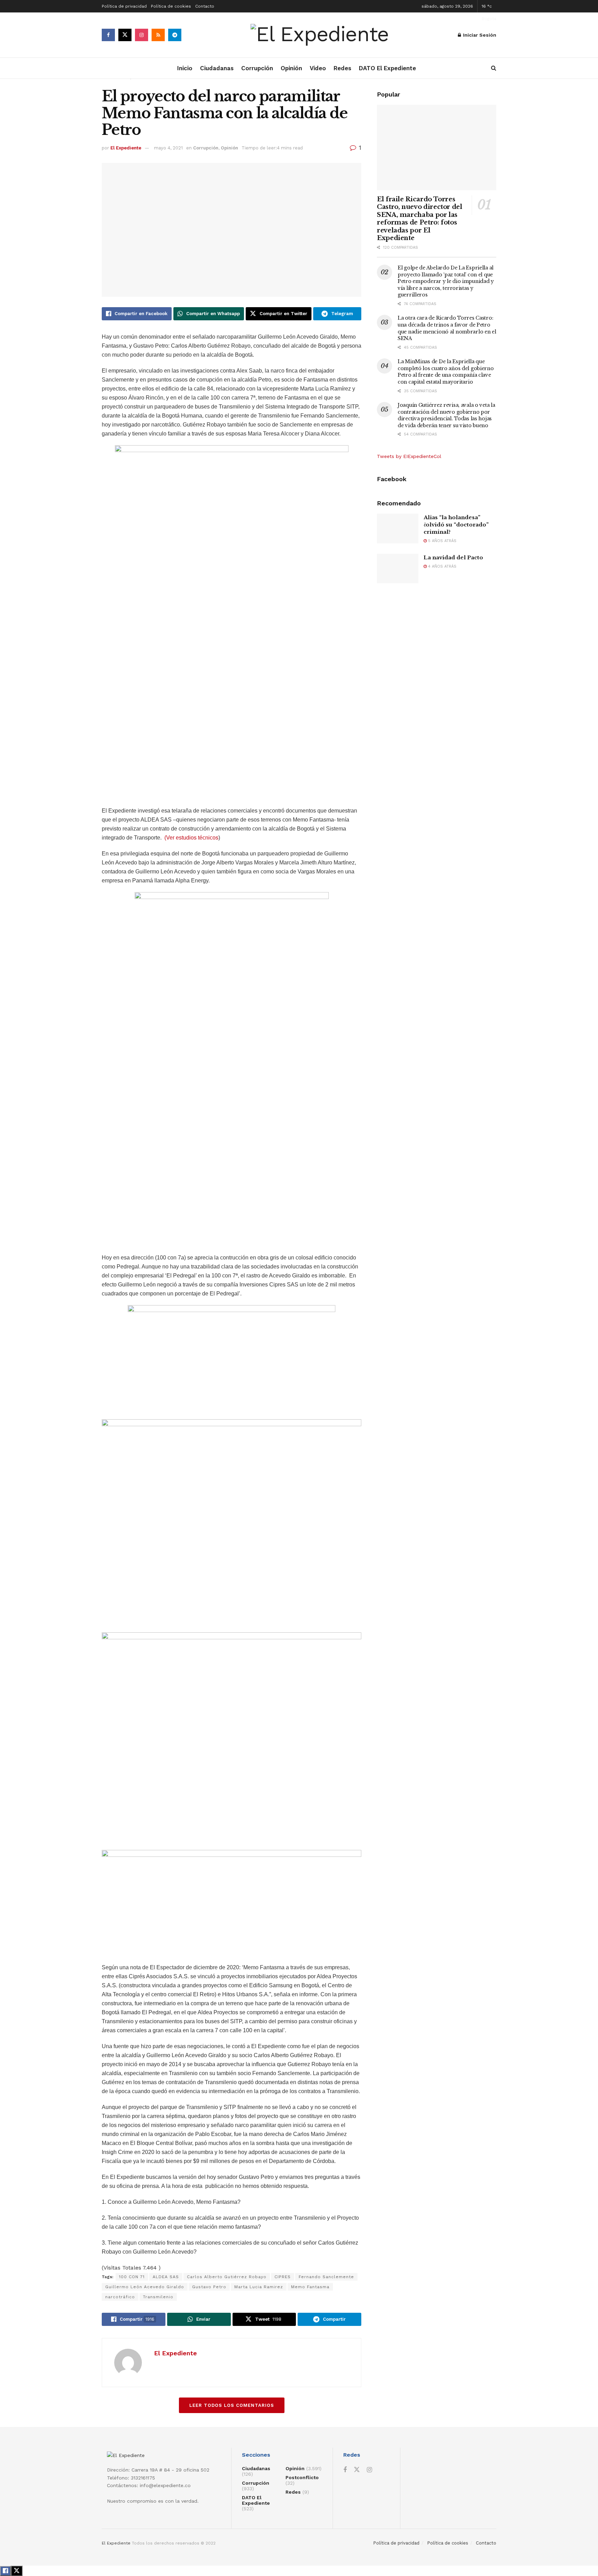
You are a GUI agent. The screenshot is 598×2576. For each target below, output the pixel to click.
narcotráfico (120, 2297)
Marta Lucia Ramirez (259, 2287)
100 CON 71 (132, 2277)
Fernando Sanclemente (326, 2277)
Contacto (205, 6)
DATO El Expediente (387, 68)
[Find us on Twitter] (125, 35)
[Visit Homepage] (320, 35)
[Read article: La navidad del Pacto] (398, 569)
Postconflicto (302, 2477)
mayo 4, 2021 (168, 148)
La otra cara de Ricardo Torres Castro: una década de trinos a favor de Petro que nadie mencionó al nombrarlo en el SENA (447, 328)
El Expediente (126, 148)
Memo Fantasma (310, 2287)
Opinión (291, 68)
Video (318, 68)
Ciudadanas (217, 68)
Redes (342, 68)
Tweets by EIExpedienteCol (409, 456)
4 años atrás (442, 566)
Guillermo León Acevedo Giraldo (145, 2287)
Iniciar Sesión (479, 35)
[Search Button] (494, 68)
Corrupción (257, 68)
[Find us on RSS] (158, 35)
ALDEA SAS (166, 2277)
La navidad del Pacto (453, 557)
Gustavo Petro (209, 2287)
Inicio (185, 68)
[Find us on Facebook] (108, 35)
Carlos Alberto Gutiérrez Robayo (227, 2277)
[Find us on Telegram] (175, 35)
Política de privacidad (124, 6)
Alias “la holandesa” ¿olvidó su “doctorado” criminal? (456, 525)
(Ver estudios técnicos (191, 838)
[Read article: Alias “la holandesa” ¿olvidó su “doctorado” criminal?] (398, 529)
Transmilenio (158, 2297)
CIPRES (283, 2277)
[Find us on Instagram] (142, 35)
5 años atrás (442, 541)
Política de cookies (171, 6)
